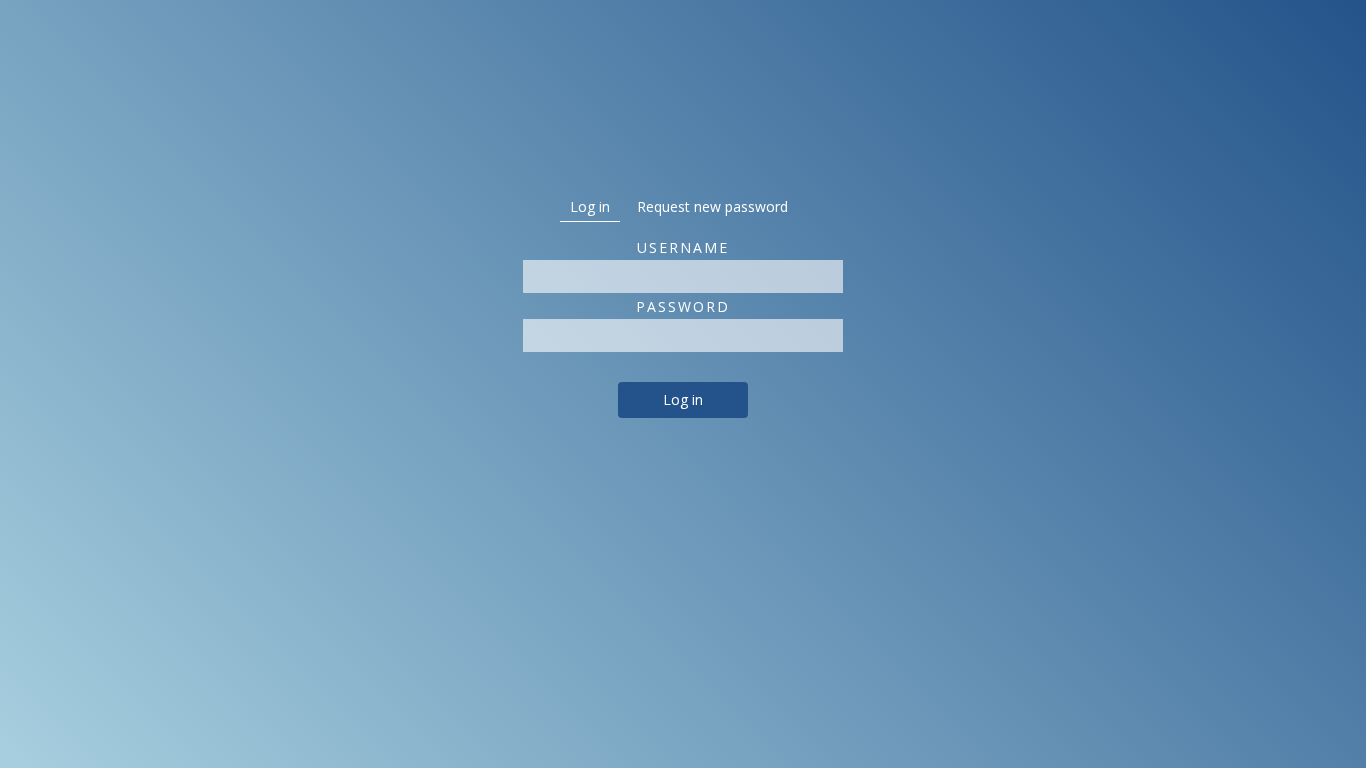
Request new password (712, 206)
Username (683, 247)
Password (683, 306)
